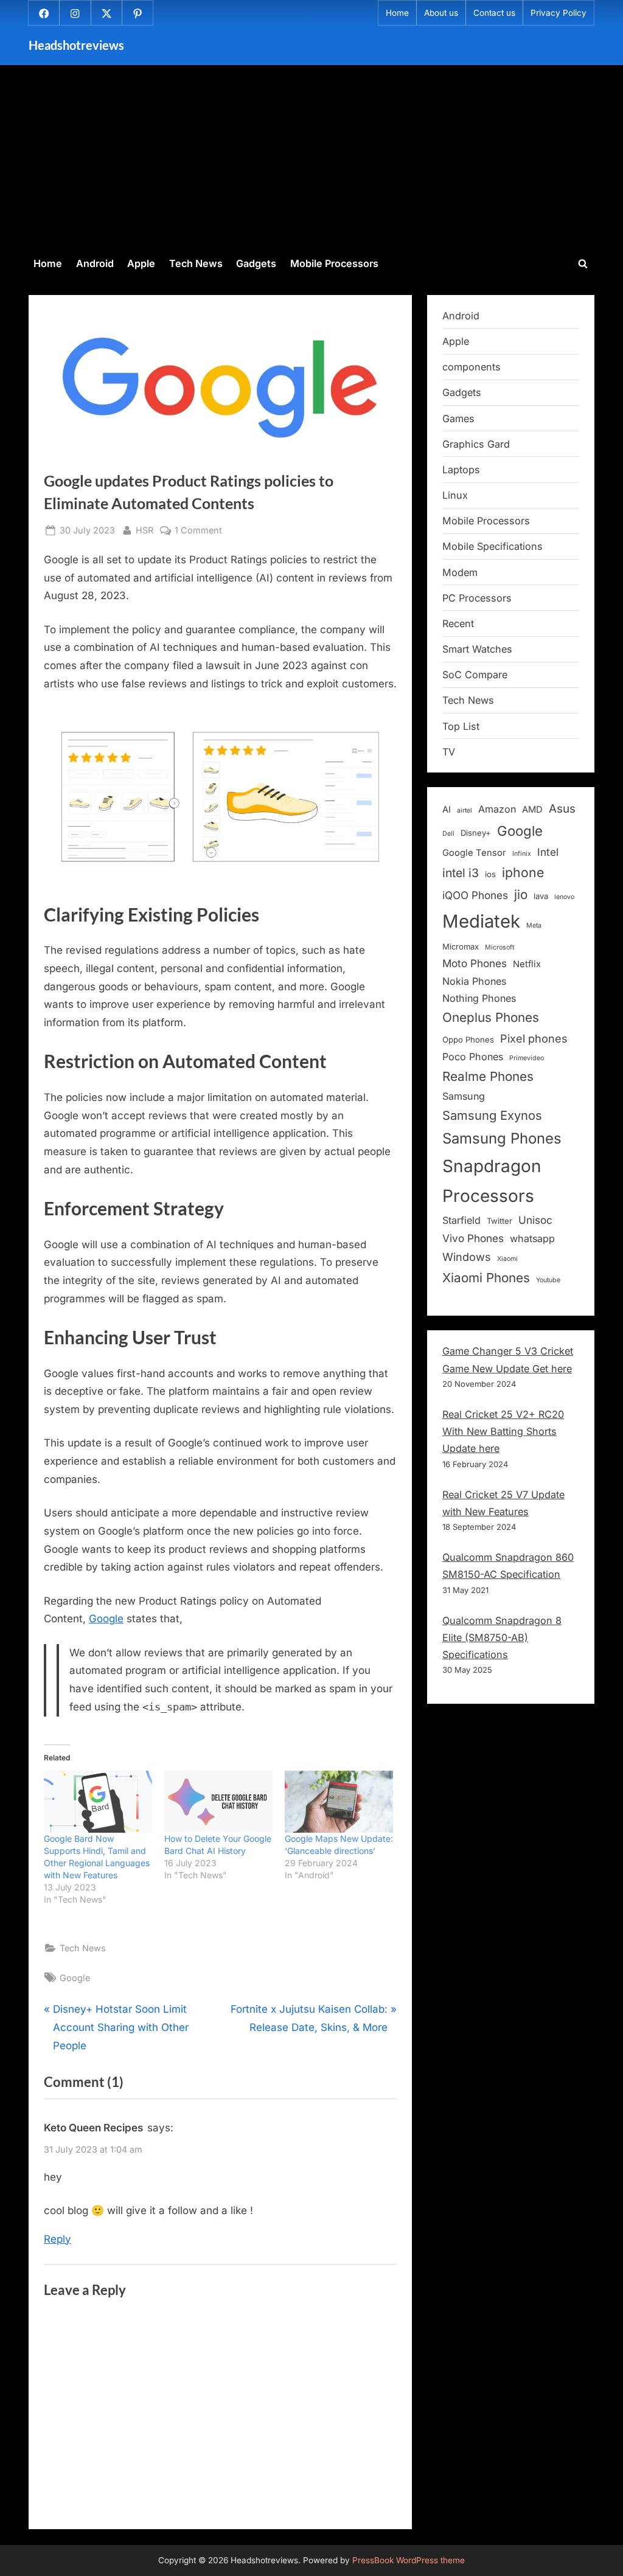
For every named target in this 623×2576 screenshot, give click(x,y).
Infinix (522, 854)
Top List (461, 726)
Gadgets (256, 263)
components (472, 367)
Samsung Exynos (492, 1115)
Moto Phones (475, 963)
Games (458, 418)
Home (397, 13)
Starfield (461, 1220)
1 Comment (198, 531)
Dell (448, 834)
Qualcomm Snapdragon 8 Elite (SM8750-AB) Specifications (502, 1638)
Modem (460, 572)
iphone (523, 872)
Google (106, 1619)
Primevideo (527, 1058)
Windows (467, 1257)
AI (447, 810)
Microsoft (499, 947)
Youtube (548, 1280)
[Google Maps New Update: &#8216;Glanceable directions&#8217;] (339, 1802)
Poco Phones (473, 1057)
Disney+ (476, 833)
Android (95, 263)
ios (490, 874)
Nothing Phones (479, 998)
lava (541, 896)
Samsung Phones (502, 1138)
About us (441, 13)
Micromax (461, 946)
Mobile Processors (334, 263)
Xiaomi (507, 1259)
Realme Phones (488, 1076)
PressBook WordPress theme (409, 2560)
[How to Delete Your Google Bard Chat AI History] (218, 1802)
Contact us (494, 13)
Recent (458, 623)
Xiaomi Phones (486, 1278)
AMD (532, 810)
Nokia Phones (474, 981)
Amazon (497, 809)
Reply (57, 2239)
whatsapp (532, 1238)
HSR (144, 530)
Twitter (499, 1221)
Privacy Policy (559, 13)
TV (449, 752)
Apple (141, 263)
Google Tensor (474, 853)
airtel (465, 811)
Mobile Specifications (492, 546)
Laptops (461, 470)
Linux (455, 495)
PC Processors (477, 598)
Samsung (464, 1096)
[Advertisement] (311, 159)
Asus (562, 809)
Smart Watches (477, 649)
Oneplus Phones (491, 1017)
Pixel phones (534, 1038)
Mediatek (481, 921)
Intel (548, 852)
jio (521, 894)
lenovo (564, 897)
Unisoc (535, 1220)
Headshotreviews (76, 45)
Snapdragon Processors (492, 1181)
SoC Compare (475, 675)
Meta (534, 925)
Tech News (196, 263)
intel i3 (461, 873)
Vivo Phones (473, 1238)
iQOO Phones (475, 895)
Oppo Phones (468, 1040)
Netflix (527, 964)
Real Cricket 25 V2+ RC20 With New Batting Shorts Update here (503, 1432)
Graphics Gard (476, 444)
